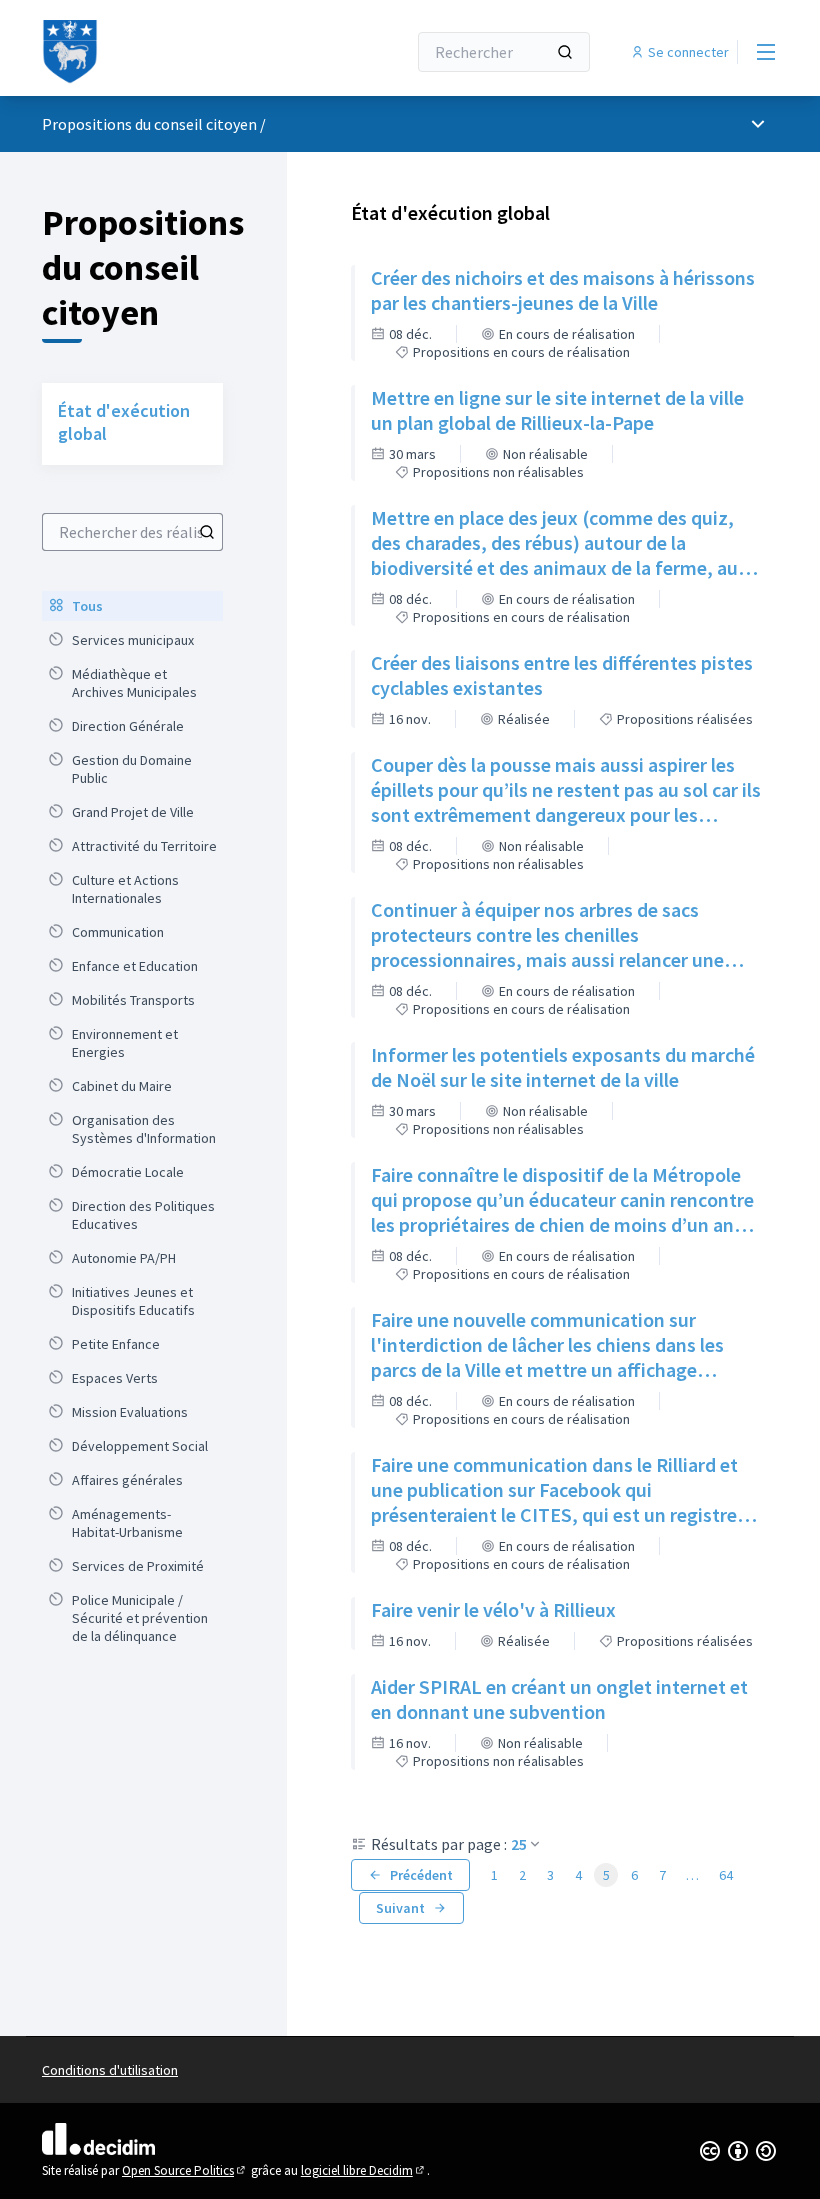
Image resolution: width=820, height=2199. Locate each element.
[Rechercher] (565, 52)
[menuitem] (132, 606)
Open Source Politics (185, 2170)
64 (726, 1875)
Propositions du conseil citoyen (149, 124)
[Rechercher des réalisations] (207, 532)
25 (519, 1844)
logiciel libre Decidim (364, 2170)
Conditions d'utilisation (110, 2070)
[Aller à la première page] (175, 52)
